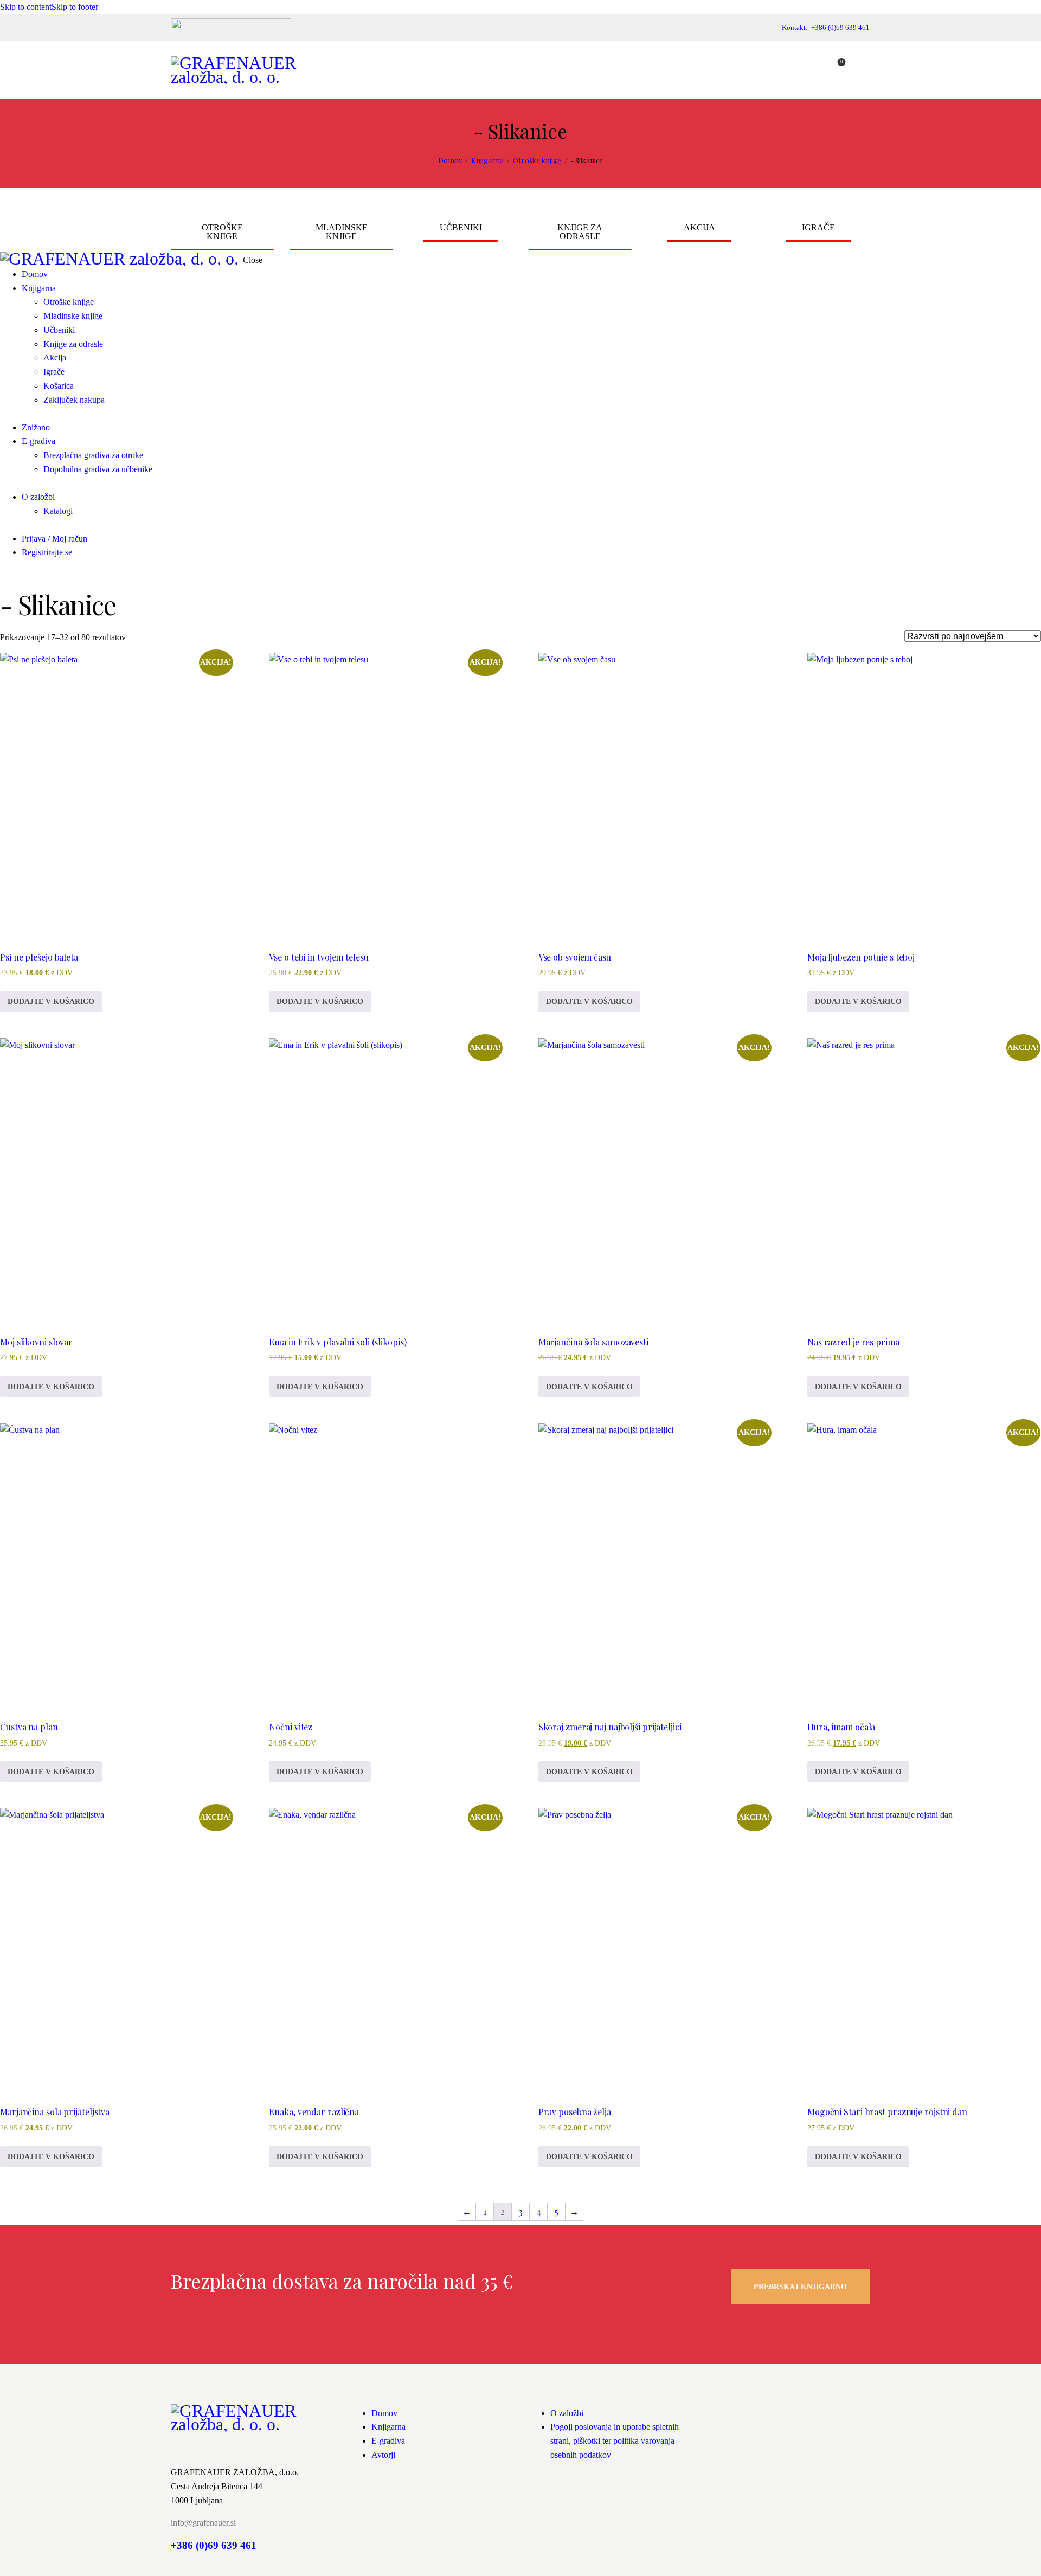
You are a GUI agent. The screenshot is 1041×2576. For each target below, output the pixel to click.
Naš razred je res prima (853, 1342)
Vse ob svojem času (575, 957)
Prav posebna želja (575, 2112)
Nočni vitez (291, 1727)
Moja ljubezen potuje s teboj (861, 957)
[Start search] (863, 68)
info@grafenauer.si (203, 2523)
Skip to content (26, 7)
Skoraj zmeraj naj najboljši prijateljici (610, 1727)
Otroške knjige (537, 160)
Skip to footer (75, 7)
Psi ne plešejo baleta (39, 957)
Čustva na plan (29, 1727)
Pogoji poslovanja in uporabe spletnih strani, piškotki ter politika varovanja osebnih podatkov (615, 2441)
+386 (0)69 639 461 (214, 2545)
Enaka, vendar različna (314, 2112)
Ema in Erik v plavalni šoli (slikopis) (338, 1342)
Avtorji (383, 2455)
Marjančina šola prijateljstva (55, 2112)
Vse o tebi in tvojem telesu (319, 957)
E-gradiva (388, 2441)
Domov (450, 160)
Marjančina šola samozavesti (593, 1342)
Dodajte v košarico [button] (51, 1002)
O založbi (567, 2413)
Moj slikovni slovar (36, 1342)
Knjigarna (487, 160)
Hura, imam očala (841, 1727)
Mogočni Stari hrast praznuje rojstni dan (887, 2112)
